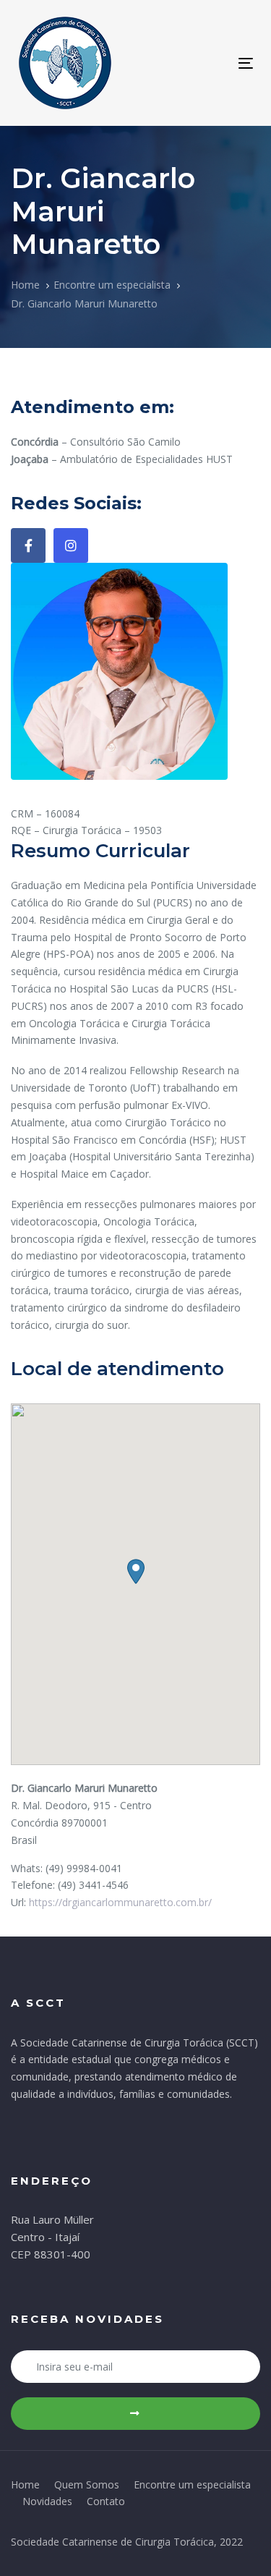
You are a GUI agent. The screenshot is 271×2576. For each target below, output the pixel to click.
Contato (106, 2501)
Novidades (47, 2501)
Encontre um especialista (192, 2484)
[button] (136, 1572)
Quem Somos (87, 2484)
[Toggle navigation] (214, 63)
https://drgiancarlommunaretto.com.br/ (120, 1902)
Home (25, 2484)
